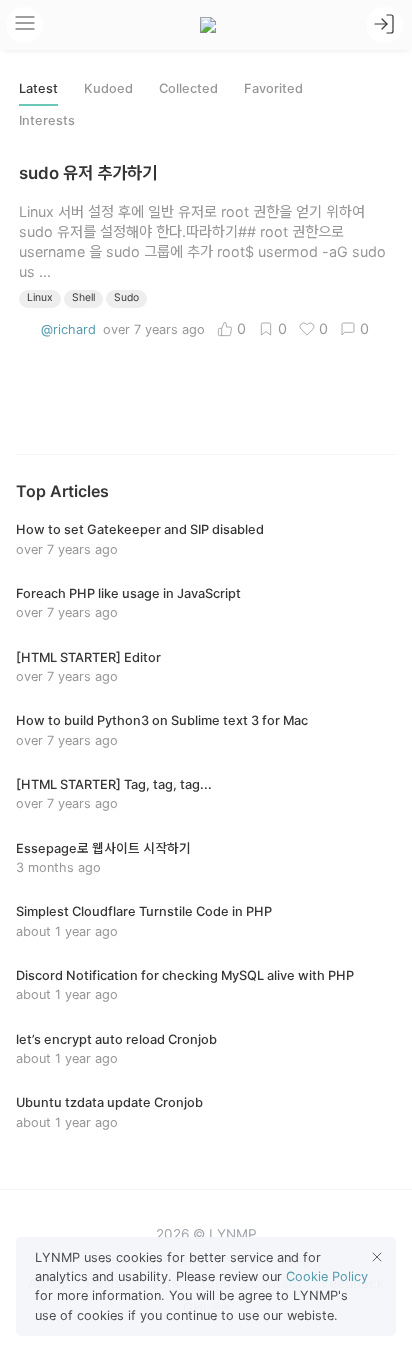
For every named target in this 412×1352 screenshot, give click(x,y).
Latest (38, 88)
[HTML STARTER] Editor (88, 657)
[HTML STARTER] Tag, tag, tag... (114, 784)
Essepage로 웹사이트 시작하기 (103, 848)
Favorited (273, 88)
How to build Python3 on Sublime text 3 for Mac (162, 720)
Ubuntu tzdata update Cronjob (109, 1102)
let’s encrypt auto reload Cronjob (116, 1039)
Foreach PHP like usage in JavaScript (128, 593)
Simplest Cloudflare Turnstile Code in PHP (144, 911)
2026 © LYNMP (206, 1234)
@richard (68, 329)
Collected (188, 88)
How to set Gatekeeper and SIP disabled (140, 529)
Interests (47, 120)
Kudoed (108, 88)
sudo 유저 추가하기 (88, 173)
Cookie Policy (327, 1276)
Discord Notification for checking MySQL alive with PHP (185, 975)
